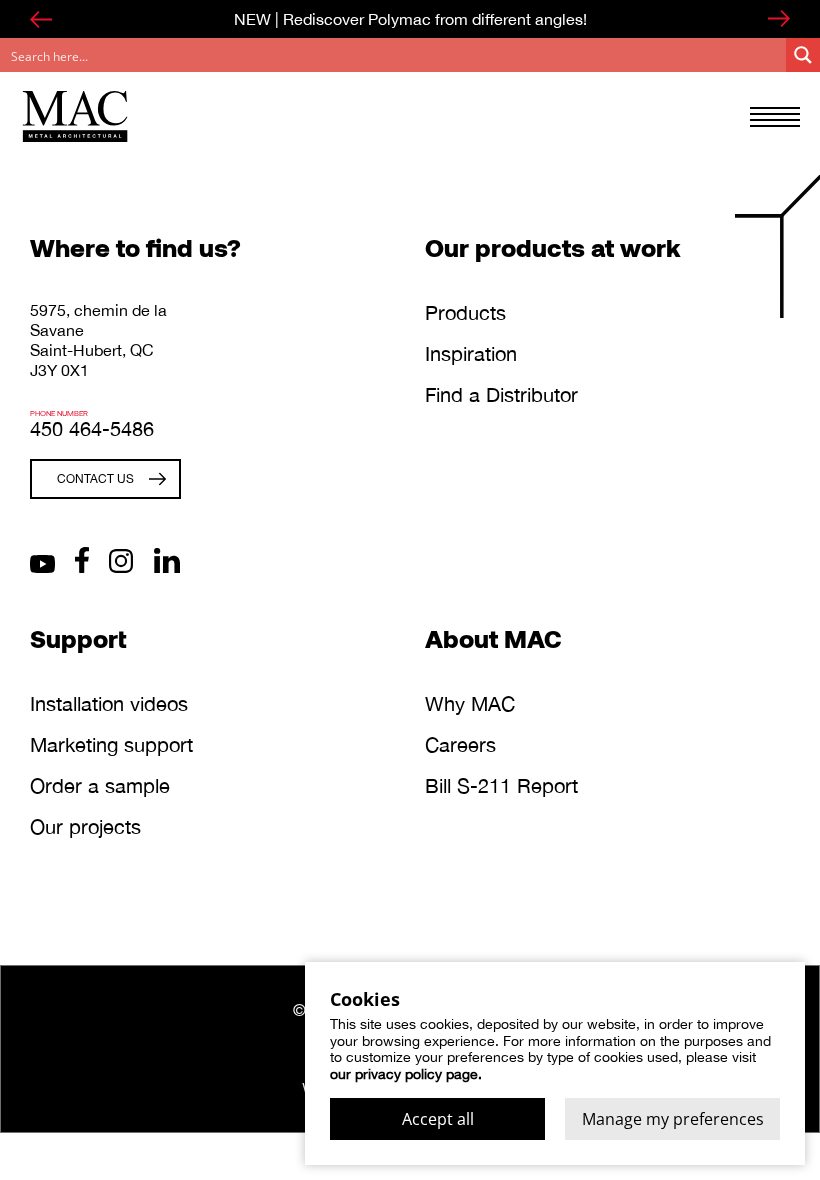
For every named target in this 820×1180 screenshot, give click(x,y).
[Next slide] (779, 19)
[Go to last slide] (41, 19)
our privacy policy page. (406, 1074)
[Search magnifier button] (803, 55)
